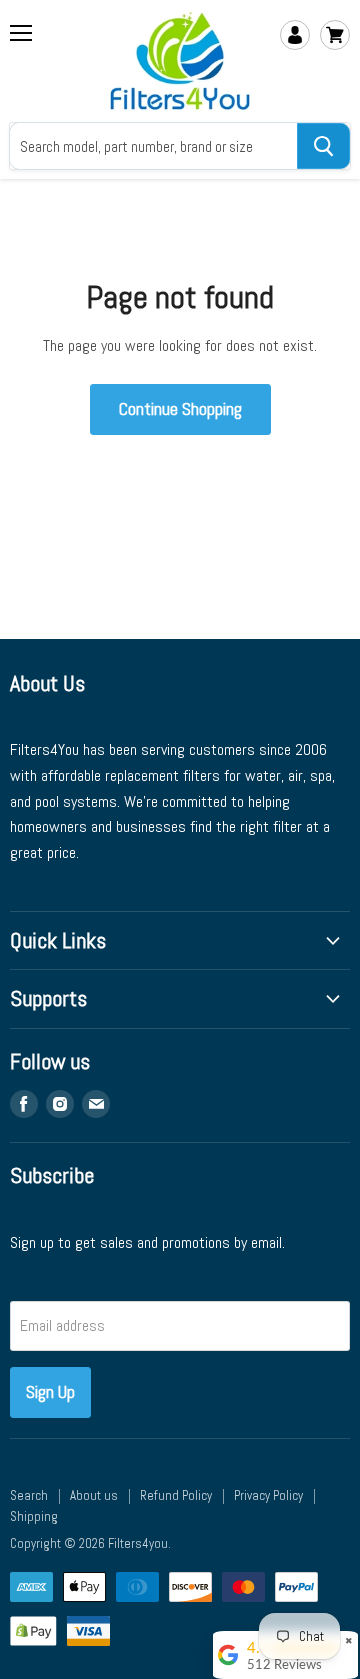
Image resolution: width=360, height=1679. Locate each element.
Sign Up (50, 1391)
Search (29, 1495)
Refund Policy (176, 1495)
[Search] (323, 146)
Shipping (34, 1516)
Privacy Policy (268, 1495)
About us (94, 1495)
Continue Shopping (180, 408)
